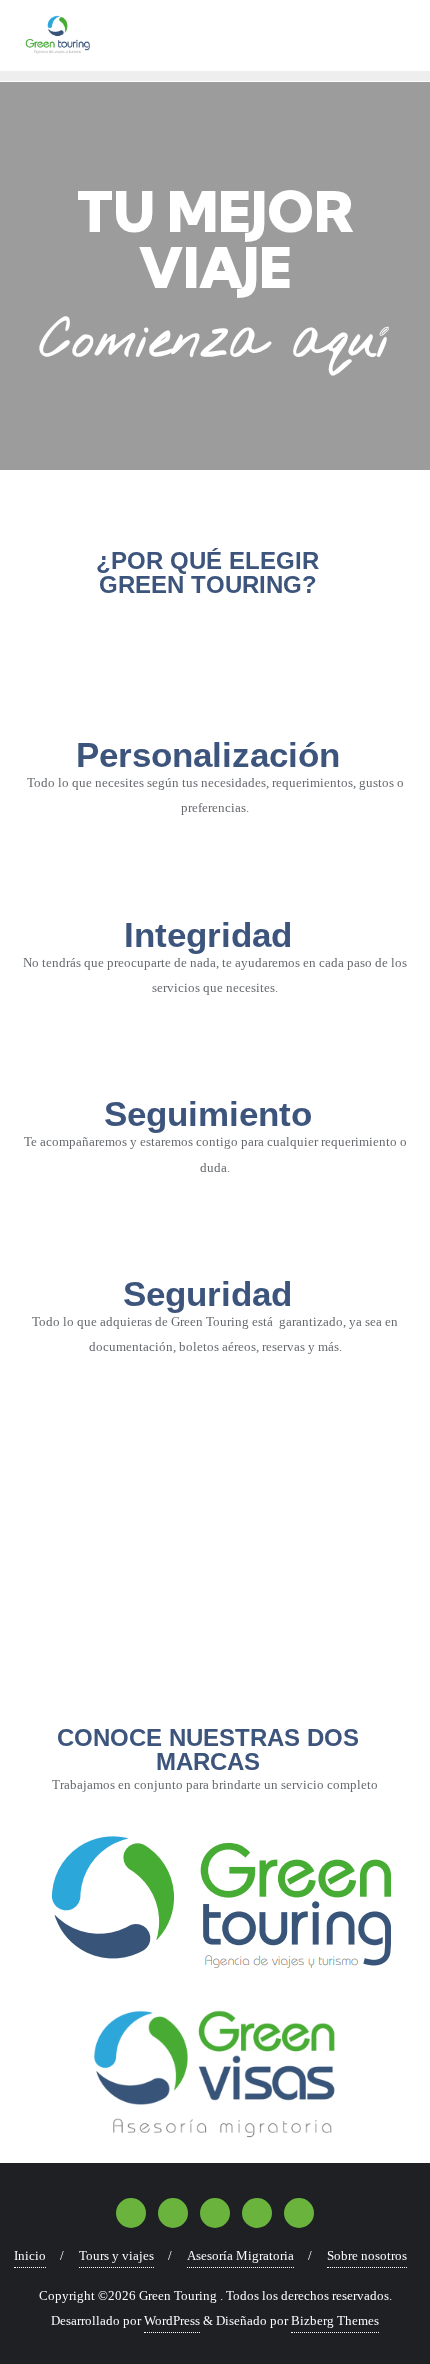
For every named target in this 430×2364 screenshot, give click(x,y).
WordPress (172, 2320)
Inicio (30, 2255)
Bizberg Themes (335, 2320)
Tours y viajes (116, 2255)
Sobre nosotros (367, 2255)
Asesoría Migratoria (240, 2255)
